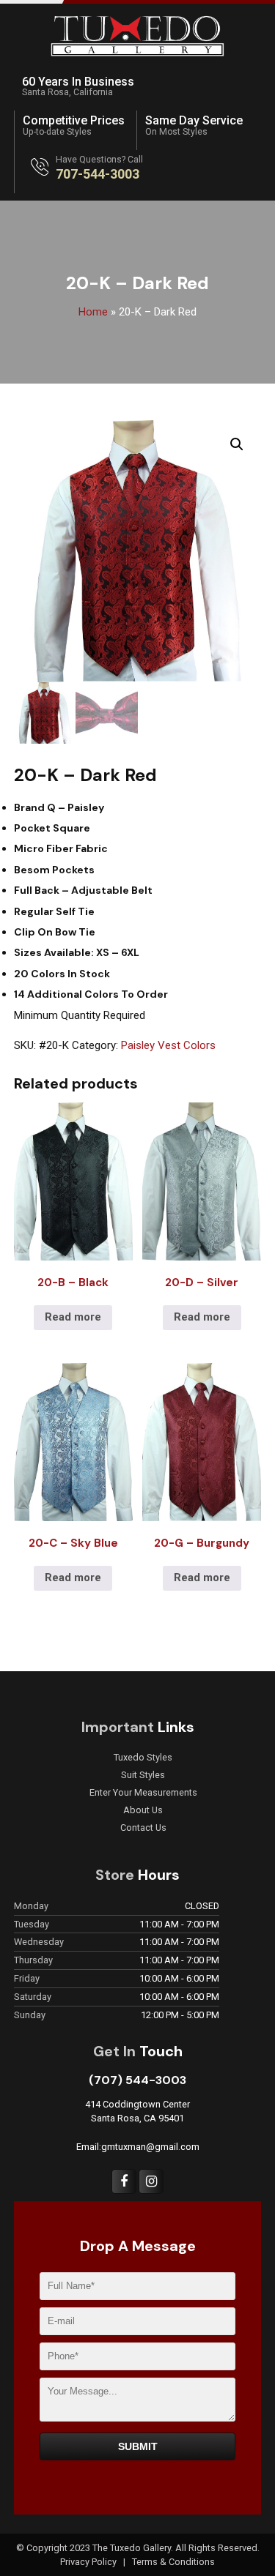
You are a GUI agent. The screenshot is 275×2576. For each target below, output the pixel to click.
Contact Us (143, 1828)
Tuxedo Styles (143, 1758)
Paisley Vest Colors (168, 1045)
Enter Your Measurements (143, 1793)
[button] (237, 444)
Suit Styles (143, 1775)
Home (93, 312)
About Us (143, 1810)
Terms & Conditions (173, 2562)
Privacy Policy (89, 2562)
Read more (73, 1317)
